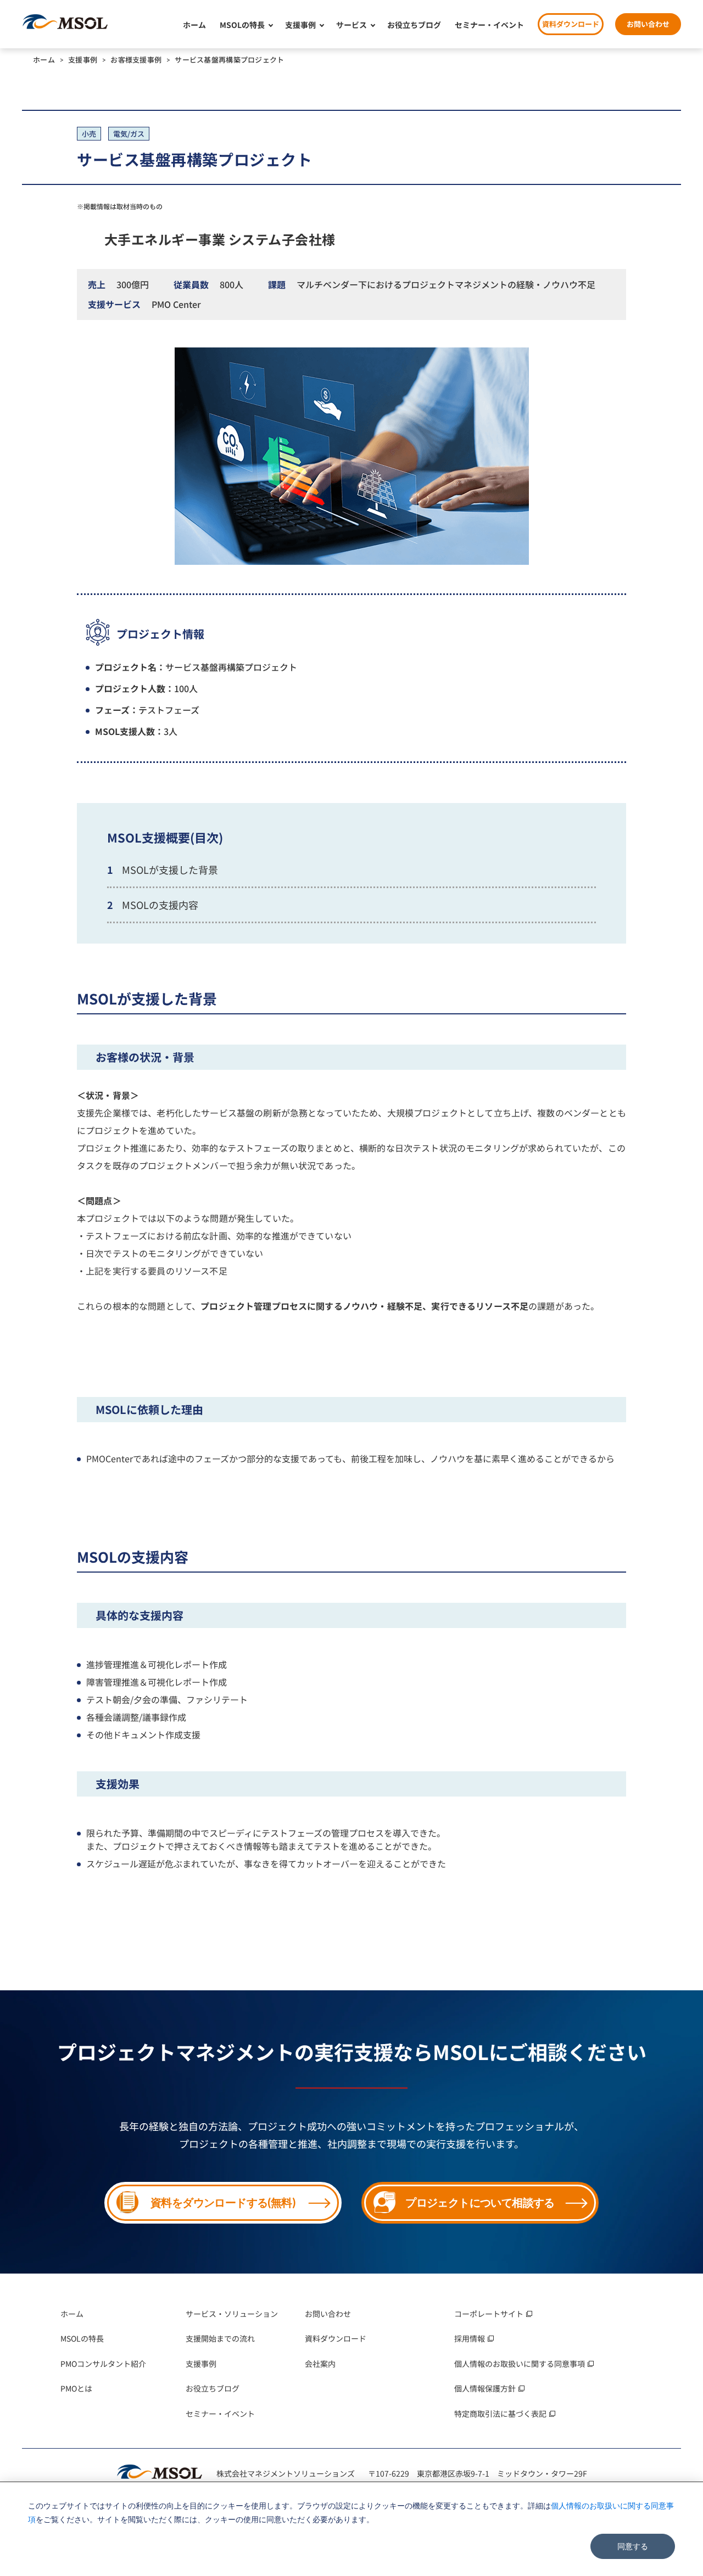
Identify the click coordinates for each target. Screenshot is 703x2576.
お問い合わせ (648, 24)
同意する (633, 2546)
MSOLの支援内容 (160, 905)
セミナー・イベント (489, 25)
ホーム (194, 25)
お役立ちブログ (414, 25)
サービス (351, 25)
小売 (89, 134)
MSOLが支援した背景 (170, 869)
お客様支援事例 (136, 60)
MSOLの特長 (242, 25)
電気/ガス (129, 134)
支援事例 (300, 25)
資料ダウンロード (571, 24)
